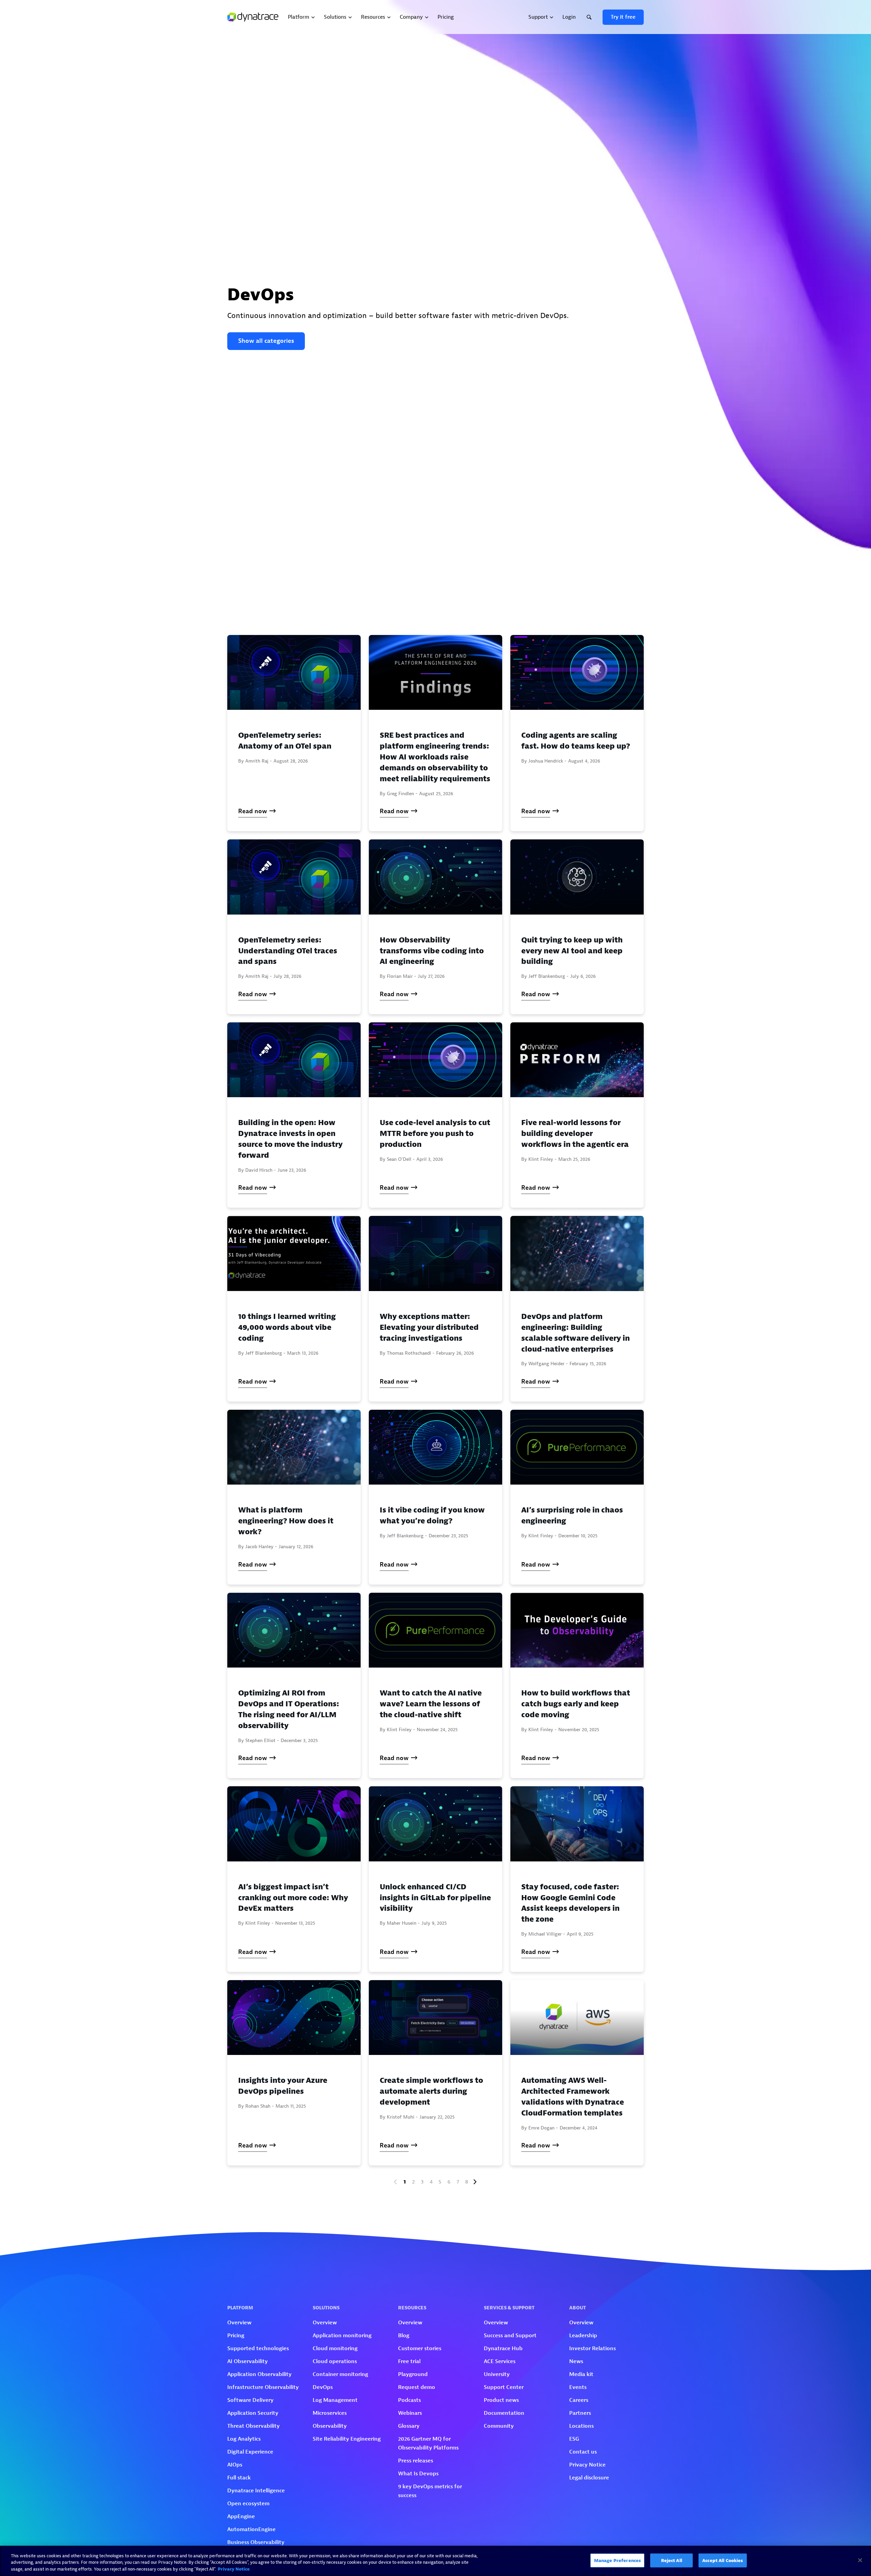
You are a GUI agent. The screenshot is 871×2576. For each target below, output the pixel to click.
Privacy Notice (234, 2569)
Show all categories (266, 341)
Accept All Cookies (722, 2560)
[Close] (860, 2560)
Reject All (672, 2560)
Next (475, 2182)
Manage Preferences (617, 2560)
